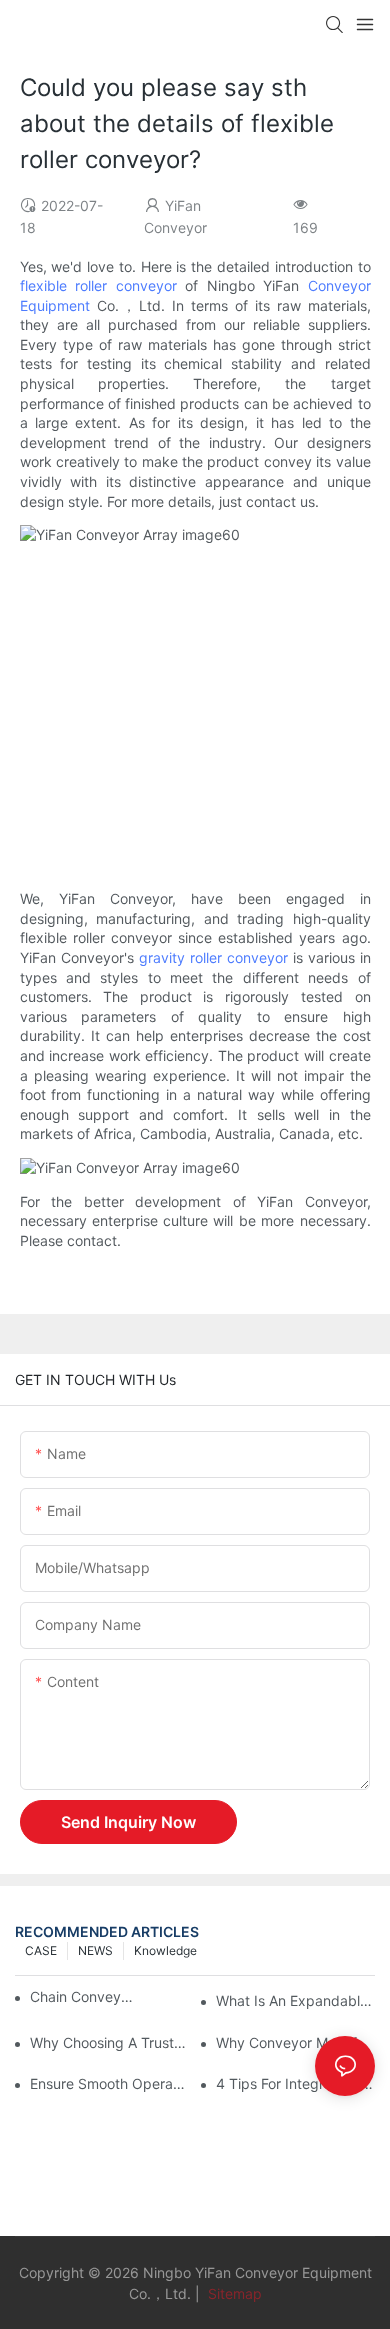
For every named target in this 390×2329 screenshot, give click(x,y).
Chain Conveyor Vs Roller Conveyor (84, 1996)
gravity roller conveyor (213, 957)
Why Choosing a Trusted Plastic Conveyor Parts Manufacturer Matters (109, 2042)
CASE (41, 1950)
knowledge (165, 1950)
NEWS (95, 1950)
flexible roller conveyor (98, 285)
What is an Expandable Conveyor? (295, 2000)
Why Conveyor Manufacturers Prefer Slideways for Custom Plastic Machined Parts (295, 2042)
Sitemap (233, 2293)
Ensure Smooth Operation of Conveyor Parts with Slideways (109, 2083)
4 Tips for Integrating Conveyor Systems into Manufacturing (295, 2083)
